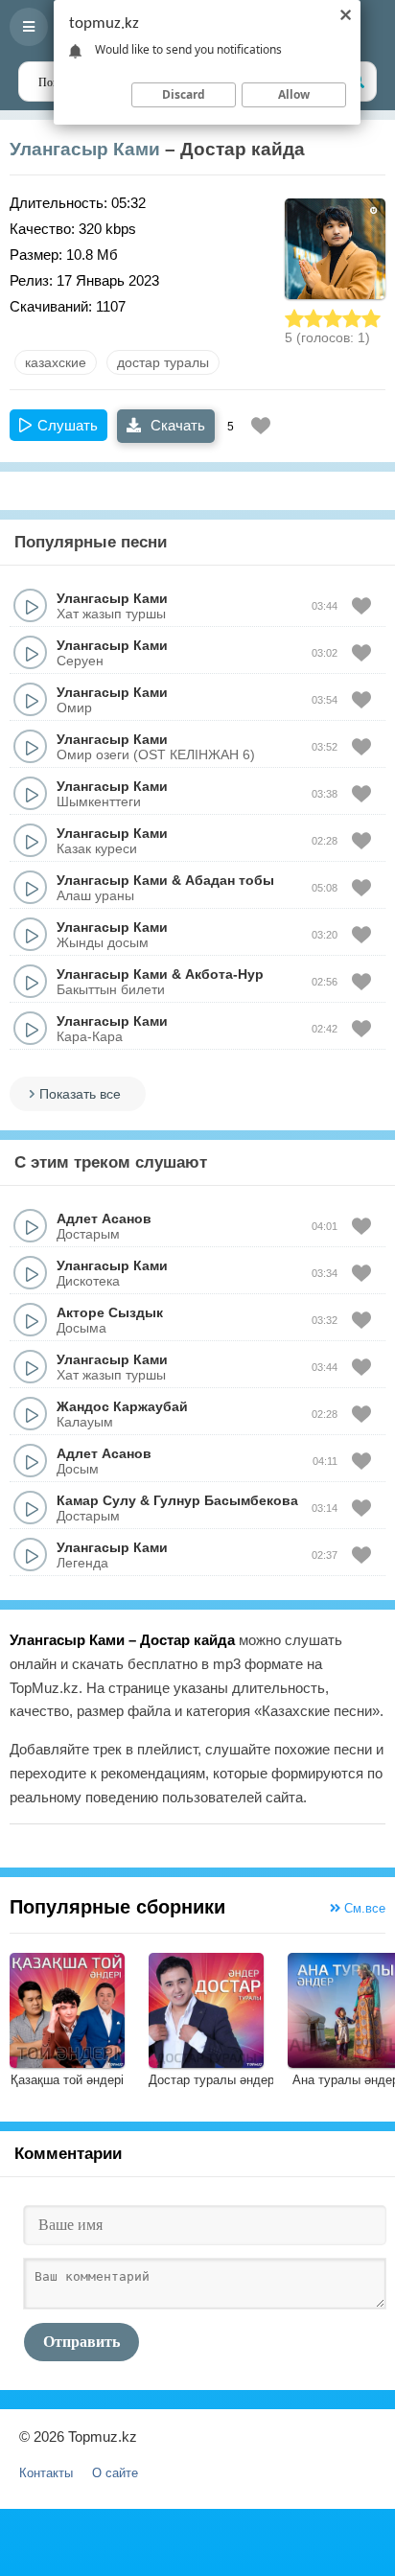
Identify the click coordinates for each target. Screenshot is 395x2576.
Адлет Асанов (104, 1218)
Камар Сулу (96, 1500)
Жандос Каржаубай (122, 1406)
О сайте (115, 2473)
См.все (363, 1908)
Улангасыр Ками (85, 149)
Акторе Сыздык (110, 1312)
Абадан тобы (230, 880)
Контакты (46, 2473)
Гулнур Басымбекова (226, 1500)
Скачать (176, 425)
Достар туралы (163, 362)
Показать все (80, 1094)
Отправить (81, 2342)
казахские (56, 362)
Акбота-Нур (224, 974)
